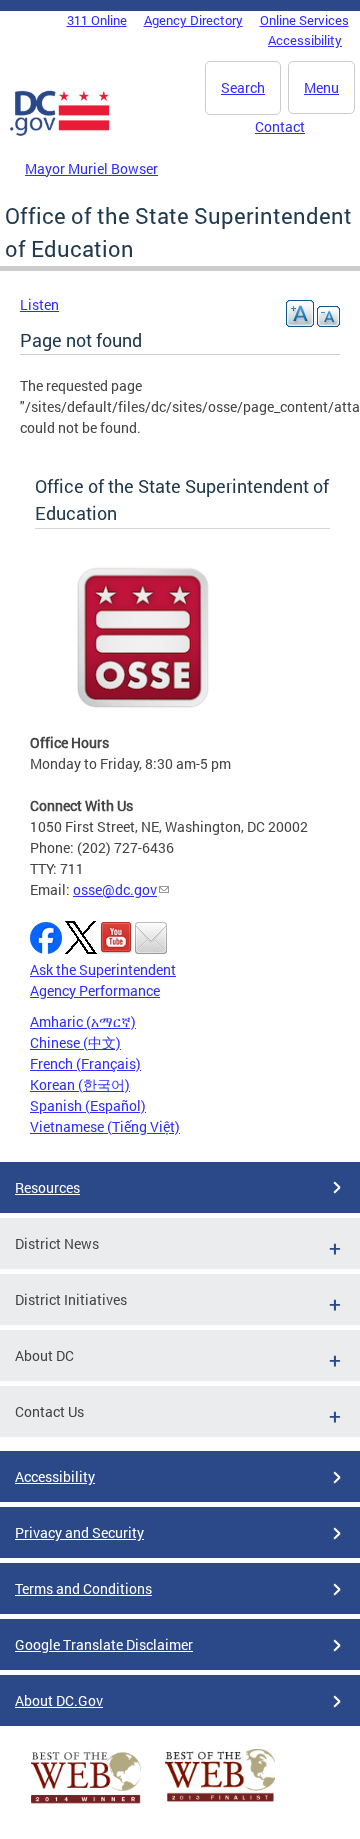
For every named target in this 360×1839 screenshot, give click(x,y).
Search (243, 87)
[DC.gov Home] (60, 132)
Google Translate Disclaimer (104, 1644)
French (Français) (85, 1063)
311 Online (97, 20)
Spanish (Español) (88, 1105)
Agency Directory (193, 20)
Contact (280, 126)
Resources (47, 1187)
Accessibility (305, 40)
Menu (321, 87)
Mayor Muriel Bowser (91, 168)
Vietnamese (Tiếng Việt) (105, 1126)
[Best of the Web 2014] (86, 1803)
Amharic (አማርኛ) (83, 1021)
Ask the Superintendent (103, 969)
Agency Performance (95, 990)
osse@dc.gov (115, 889)
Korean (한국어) (80, 1084)
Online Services (304, 20)
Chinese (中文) (75, 1042)
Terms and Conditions (83, 1588)
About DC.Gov (59, 1700)
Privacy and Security (79, 1532)
